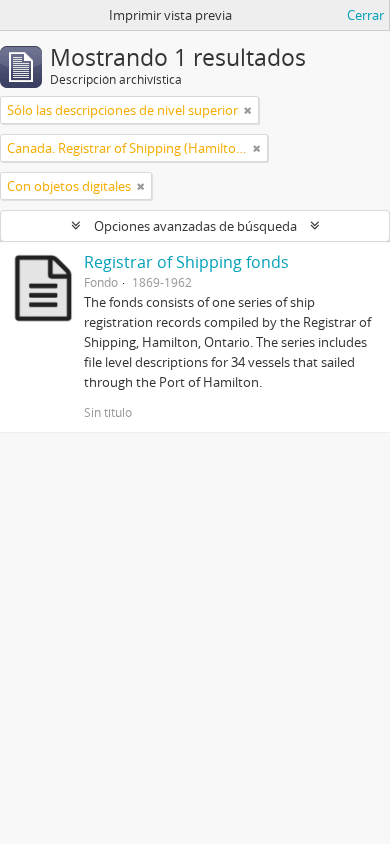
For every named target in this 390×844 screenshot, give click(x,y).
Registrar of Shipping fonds (186, 262)
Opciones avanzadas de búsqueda (195, 226)
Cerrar (365, 15)
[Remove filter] (248, 110)
